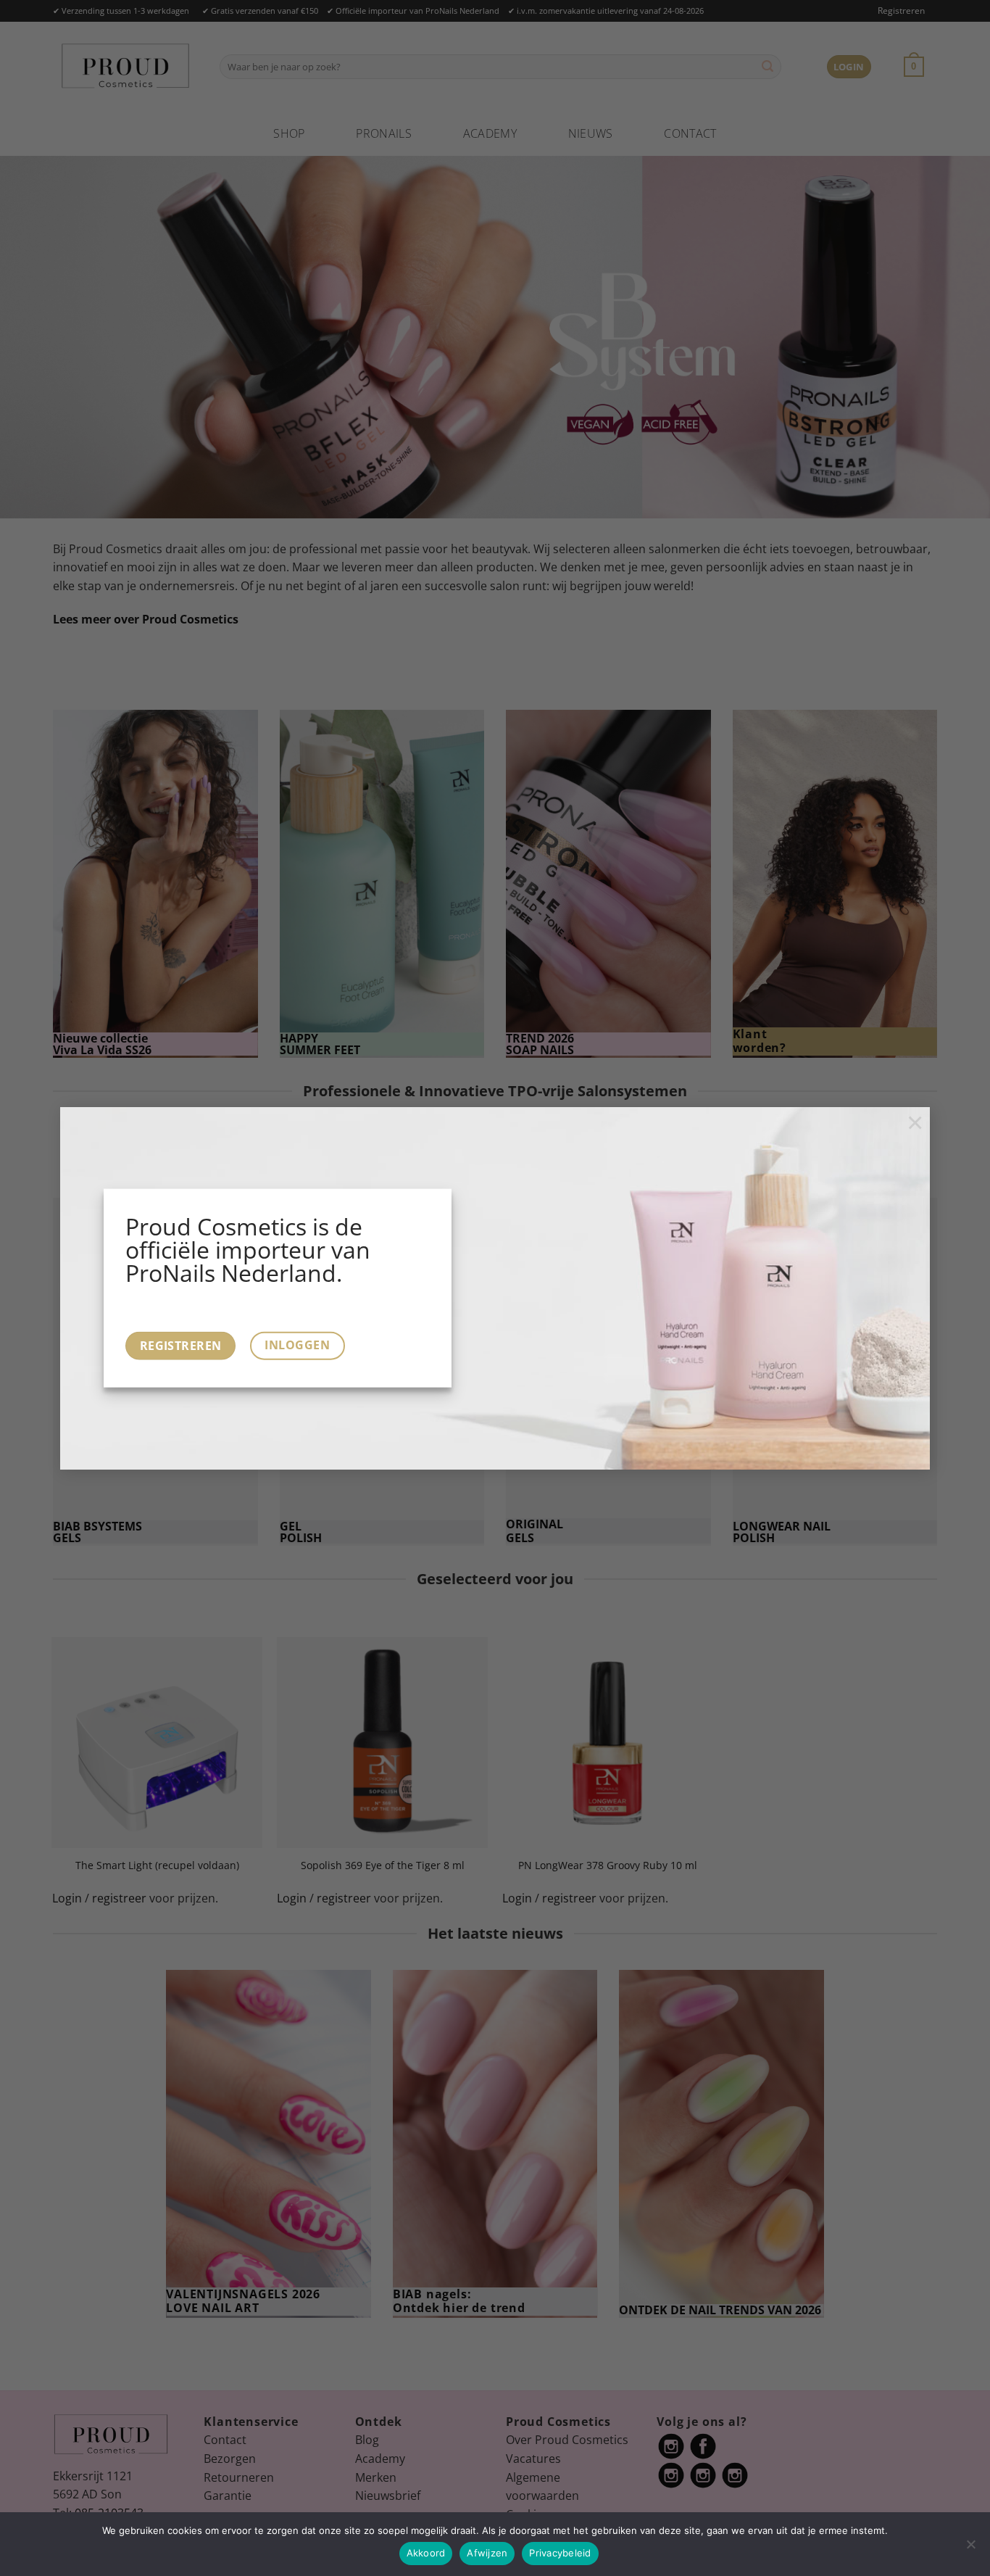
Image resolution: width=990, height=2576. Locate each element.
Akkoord (426, 2553)
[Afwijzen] (970, 2548)
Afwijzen (487, 2553)
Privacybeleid (560, 2553)
